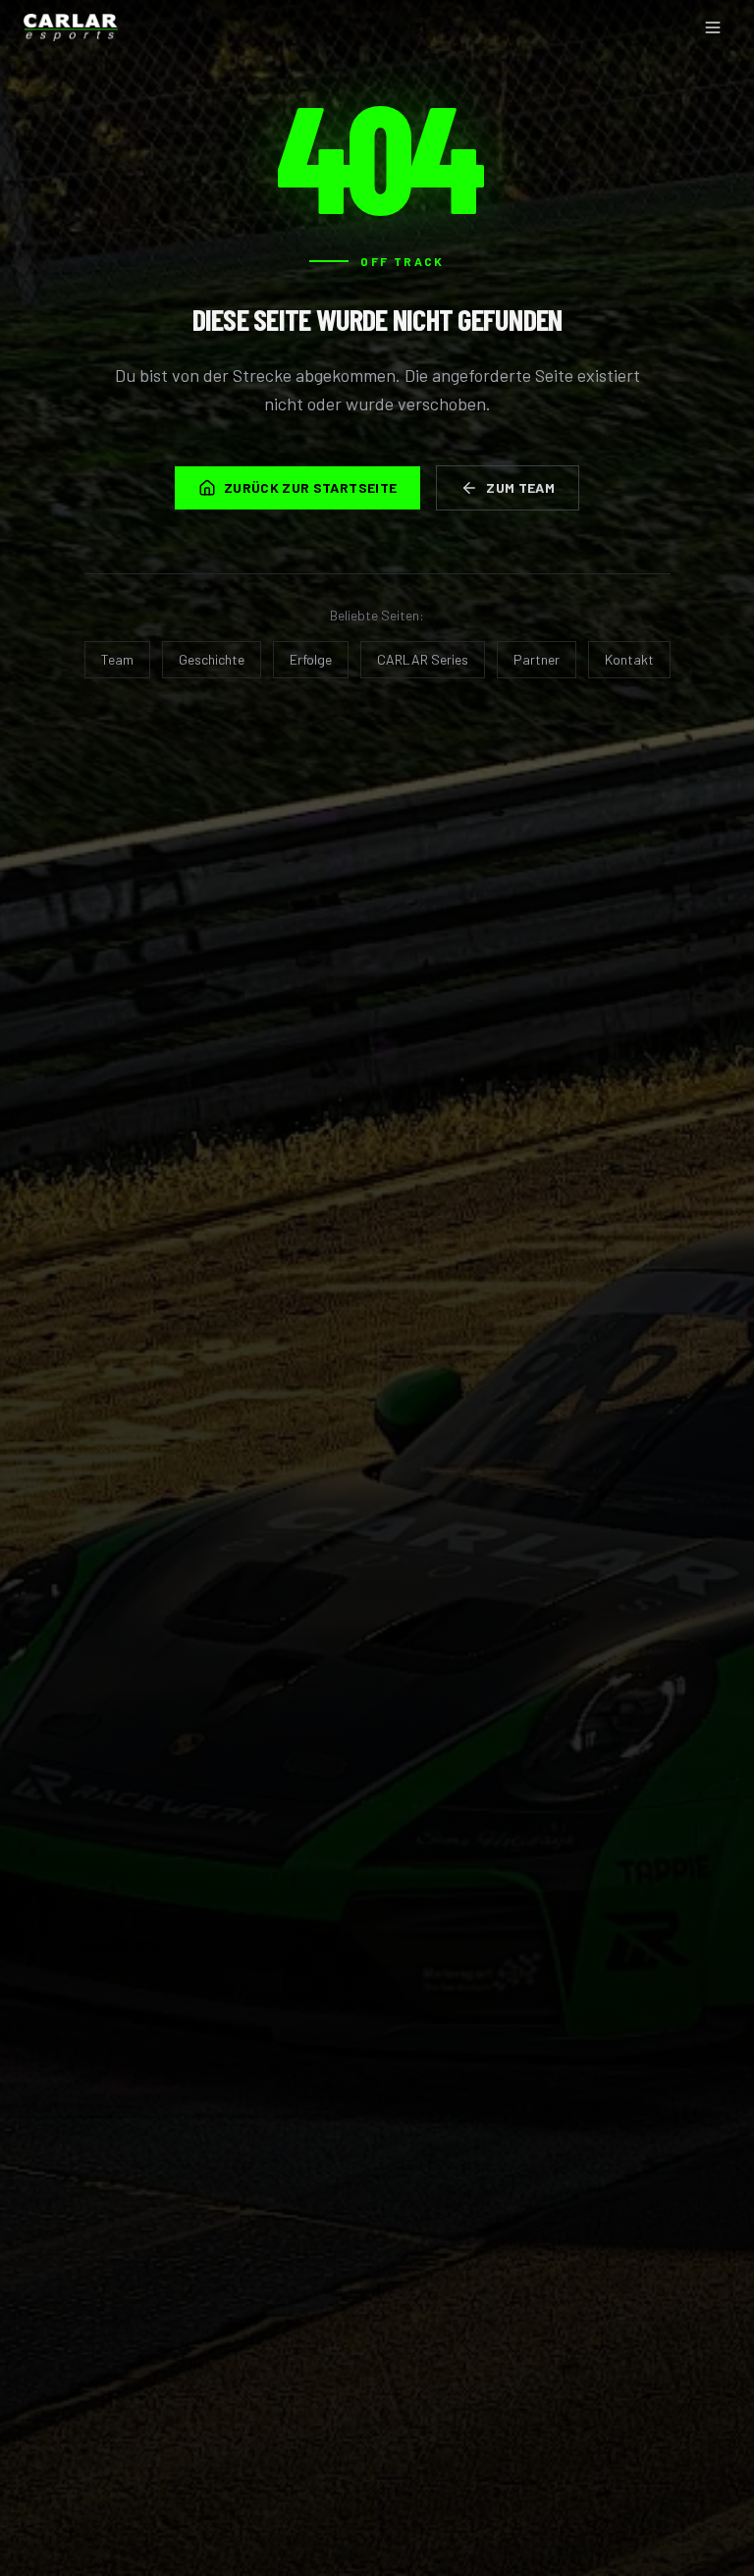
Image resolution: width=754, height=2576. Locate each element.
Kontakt (629, 659)
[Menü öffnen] (713, 27)
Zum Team (520, 487)
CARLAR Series (423, 659)
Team (117, 659)
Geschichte (212, 659)
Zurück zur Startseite (310, 487)
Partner (537, 659)
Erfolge (311, 659)
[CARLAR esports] (71, 27)
